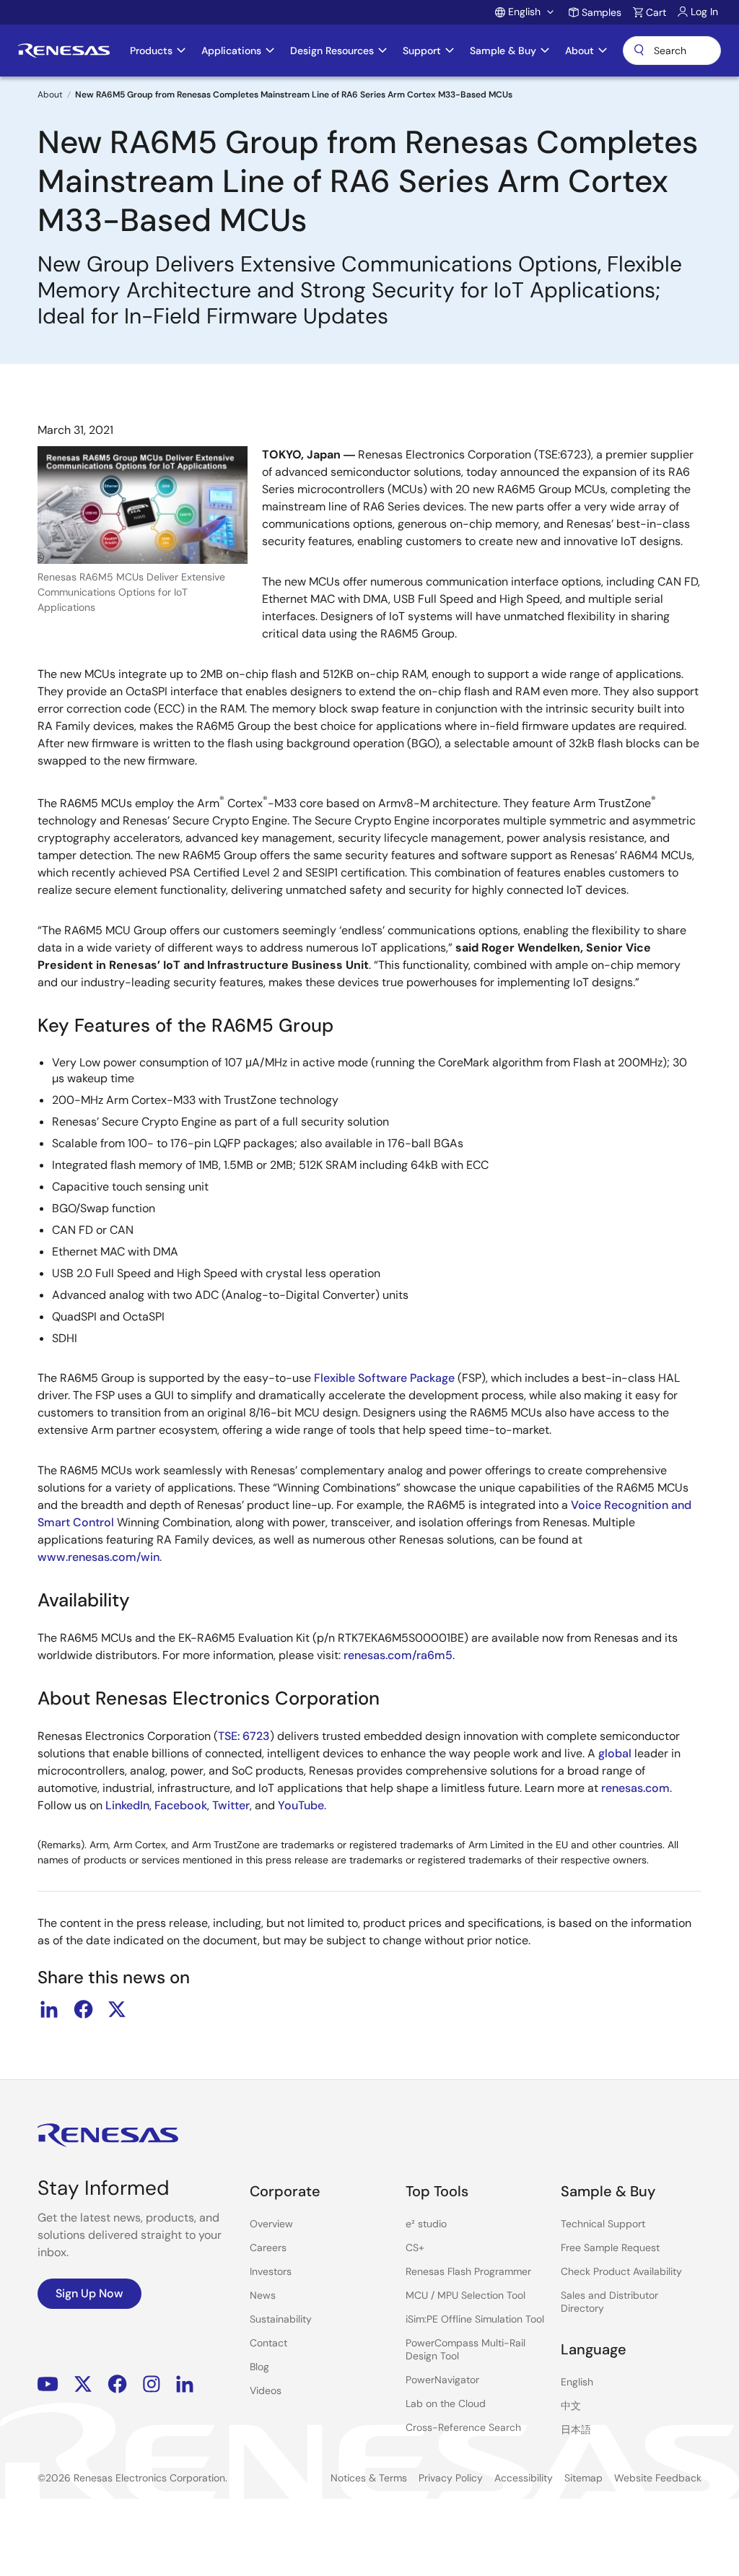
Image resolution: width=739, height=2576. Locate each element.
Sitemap (583, 2478)
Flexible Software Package (384, 1378)
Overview (271, 2224)
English (577, 2382)
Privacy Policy (451, 2478)
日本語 (576, 2429)
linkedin (49, 2009)
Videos (266, 2390)
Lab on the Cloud (446, 2403)
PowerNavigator (442, 2380)
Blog (259, 2367)
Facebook (181, 1805)
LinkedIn (127, 1805)
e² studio (426, 2224)
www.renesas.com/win (99, 1557)
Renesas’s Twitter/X (83, 2384)
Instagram (152, 2384)
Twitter (231, 1805)
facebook (83, 2009)
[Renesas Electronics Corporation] (64, 51)
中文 (571, 2406)
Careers (268, 2248)
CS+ (415, 2248)
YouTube (301, 1805)
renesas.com (635, 1788)
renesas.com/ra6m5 (398, 1655)
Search (672, 51)
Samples (602, 12)
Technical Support (603, 2224)
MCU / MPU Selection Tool (465, 2295)
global (615, 1753)
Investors (271, 2271)
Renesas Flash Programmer (468, 2271)
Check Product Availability (621, 2271)
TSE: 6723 (244, 1736)
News (263, 2295)
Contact (268, 2343)
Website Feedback (658, 2478)
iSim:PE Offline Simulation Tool (475, 2319)
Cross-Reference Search (463, 2427)
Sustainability (281, 2319)
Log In (704, 12)
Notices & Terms (369, 2478)
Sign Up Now (89, 2293)
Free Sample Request (610, 2248)
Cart (656, 12)
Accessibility (524, 2478)
